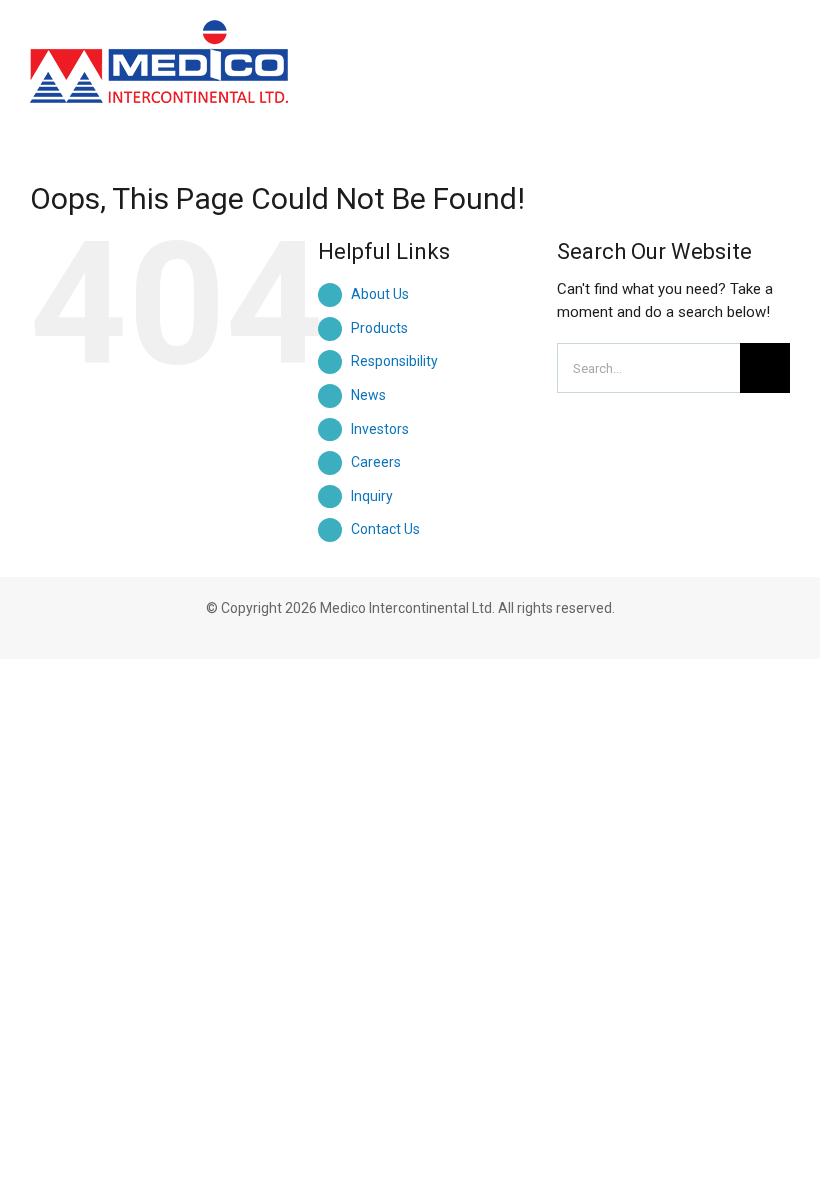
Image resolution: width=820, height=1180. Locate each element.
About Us (380, 294)
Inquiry (372, 496)
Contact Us (385, 529)
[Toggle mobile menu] (782, 42)
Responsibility (394, 361)
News (368, 395)
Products (379, 328)
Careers (376, 462)
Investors (380, 429)
